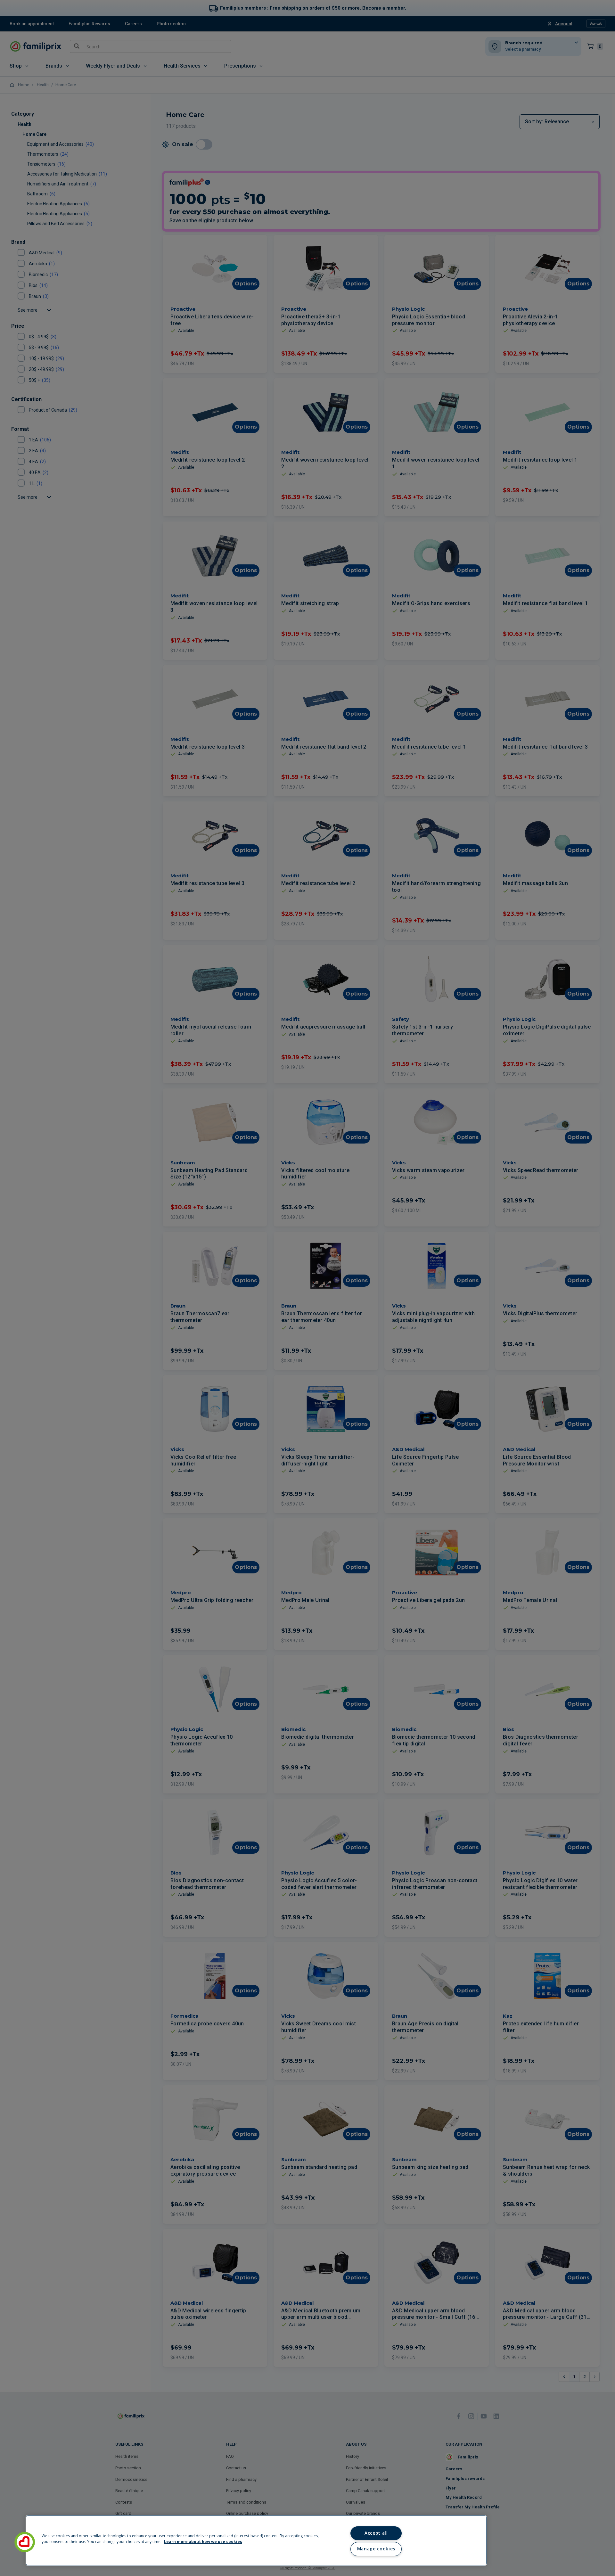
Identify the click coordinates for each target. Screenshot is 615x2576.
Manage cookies (376, 2549)
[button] (25, 2542)
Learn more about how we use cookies (203, 2542)
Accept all (376, 2533)
